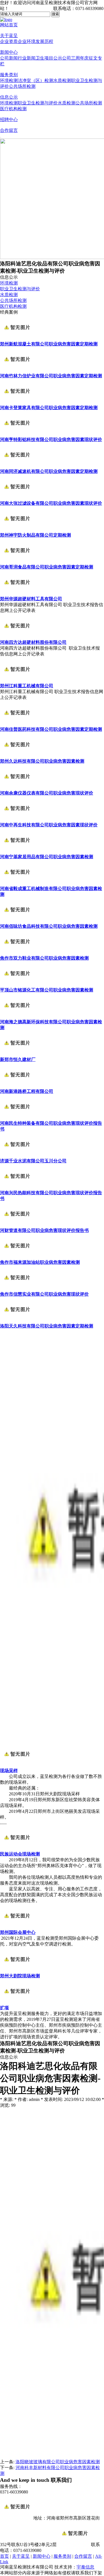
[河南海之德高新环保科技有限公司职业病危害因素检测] (17, 1017)
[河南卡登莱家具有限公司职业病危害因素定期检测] (17, 402)
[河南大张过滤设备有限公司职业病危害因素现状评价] (17, 498)
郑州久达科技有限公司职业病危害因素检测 (42, 761)
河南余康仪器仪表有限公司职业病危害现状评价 (47, 793)
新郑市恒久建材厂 (18, 1059)
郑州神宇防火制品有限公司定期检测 (35, 535)
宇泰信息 (85, 2567)
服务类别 (9, 75)
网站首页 (9, 25)
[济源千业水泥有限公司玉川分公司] (17, 1156)
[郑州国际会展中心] (17, 1927)
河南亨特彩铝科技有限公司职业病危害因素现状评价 (51, 439)
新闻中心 (9, 52)
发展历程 (44, 41)
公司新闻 (9, 58)
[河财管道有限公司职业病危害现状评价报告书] (17, 1225)
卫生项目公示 (49, 58)
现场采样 (9, 1771)
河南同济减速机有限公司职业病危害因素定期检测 (49, 471)
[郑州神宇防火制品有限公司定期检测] (17, 530)
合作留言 (9, 130)
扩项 (4, 2008)
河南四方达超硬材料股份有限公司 (33, 642)
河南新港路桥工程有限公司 (27, 1091)
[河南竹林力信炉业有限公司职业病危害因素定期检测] (17, 371)
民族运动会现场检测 (20, 1854)
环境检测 (9, 80)
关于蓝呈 (9, 36)
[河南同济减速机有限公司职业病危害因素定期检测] (17, 466)
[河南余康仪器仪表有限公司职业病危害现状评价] (17, 788)
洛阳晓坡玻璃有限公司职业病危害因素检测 (58, 2462)
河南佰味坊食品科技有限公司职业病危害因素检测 (49, 926)
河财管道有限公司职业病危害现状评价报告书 (44, 1230)
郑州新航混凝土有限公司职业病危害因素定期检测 (49, 344)
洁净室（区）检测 (35, 80)
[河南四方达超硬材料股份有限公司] (17, 637)
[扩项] (17, 2002)
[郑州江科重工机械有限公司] (17, 680)
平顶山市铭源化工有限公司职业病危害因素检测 (47, 990)
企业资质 (9, 41)
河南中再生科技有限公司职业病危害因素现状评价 (49, 825)
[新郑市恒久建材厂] (17, 1054)
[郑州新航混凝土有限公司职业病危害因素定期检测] (17, 339)
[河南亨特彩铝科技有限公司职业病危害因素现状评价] (17, 434)
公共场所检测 (22, 86)
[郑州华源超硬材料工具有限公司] (17, 594)
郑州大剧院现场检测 (20, 1976)
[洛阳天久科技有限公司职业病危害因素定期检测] (17, 1321)
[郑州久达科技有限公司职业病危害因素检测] (17, 756)
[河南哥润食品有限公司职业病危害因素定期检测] (17, 562)
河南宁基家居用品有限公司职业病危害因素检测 (47, 857)
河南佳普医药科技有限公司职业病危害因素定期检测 (51, 729)
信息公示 (9, 97)
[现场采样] (17, 1765)
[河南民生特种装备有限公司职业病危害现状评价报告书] (17, 1118)
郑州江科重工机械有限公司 (27, 686)
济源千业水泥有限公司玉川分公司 (33, 1161)
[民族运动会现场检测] (17, 1849)
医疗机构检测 (13, 109)
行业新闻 (27, 58)
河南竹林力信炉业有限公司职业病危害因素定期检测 (51, 376)
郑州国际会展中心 (18, 1932)
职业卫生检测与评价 (38, 103)
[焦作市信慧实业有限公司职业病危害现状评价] (17, 1289)
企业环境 (27, 41)
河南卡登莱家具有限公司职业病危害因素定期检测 (49, 408)
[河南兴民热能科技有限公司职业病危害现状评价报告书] (17, 1187)
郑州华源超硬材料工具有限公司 (31, 599)
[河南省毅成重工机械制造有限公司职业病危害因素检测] (17, 883)
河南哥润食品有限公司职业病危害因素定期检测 (47, 567)
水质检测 (62, 80)
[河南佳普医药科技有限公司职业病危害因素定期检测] (17, 724)
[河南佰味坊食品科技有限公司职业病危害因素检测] (17, 921)
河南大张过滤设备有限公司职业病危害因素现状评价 (51, 503)
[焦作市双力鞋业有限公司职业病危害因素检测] (17, 953)
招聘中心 (9, 120)
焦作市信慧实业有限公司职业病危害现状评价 (44, 1294)
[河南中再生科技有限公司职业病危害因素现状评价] (17, 820)
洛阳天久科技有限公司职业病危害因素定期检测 (47, 1326)
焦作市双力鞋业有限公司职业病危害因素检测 (44, 958)
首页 (4, 2556)
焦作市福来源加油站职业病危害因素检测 (40, 1262)
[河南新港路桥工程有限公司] (17, 1086)
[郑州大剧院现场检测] (17, 1971)
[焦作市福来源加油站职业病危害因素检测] (17, 1257)
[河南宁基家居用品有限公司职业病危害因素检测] (17, 851)
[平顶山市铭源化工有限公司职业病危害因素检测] (17, 985)
